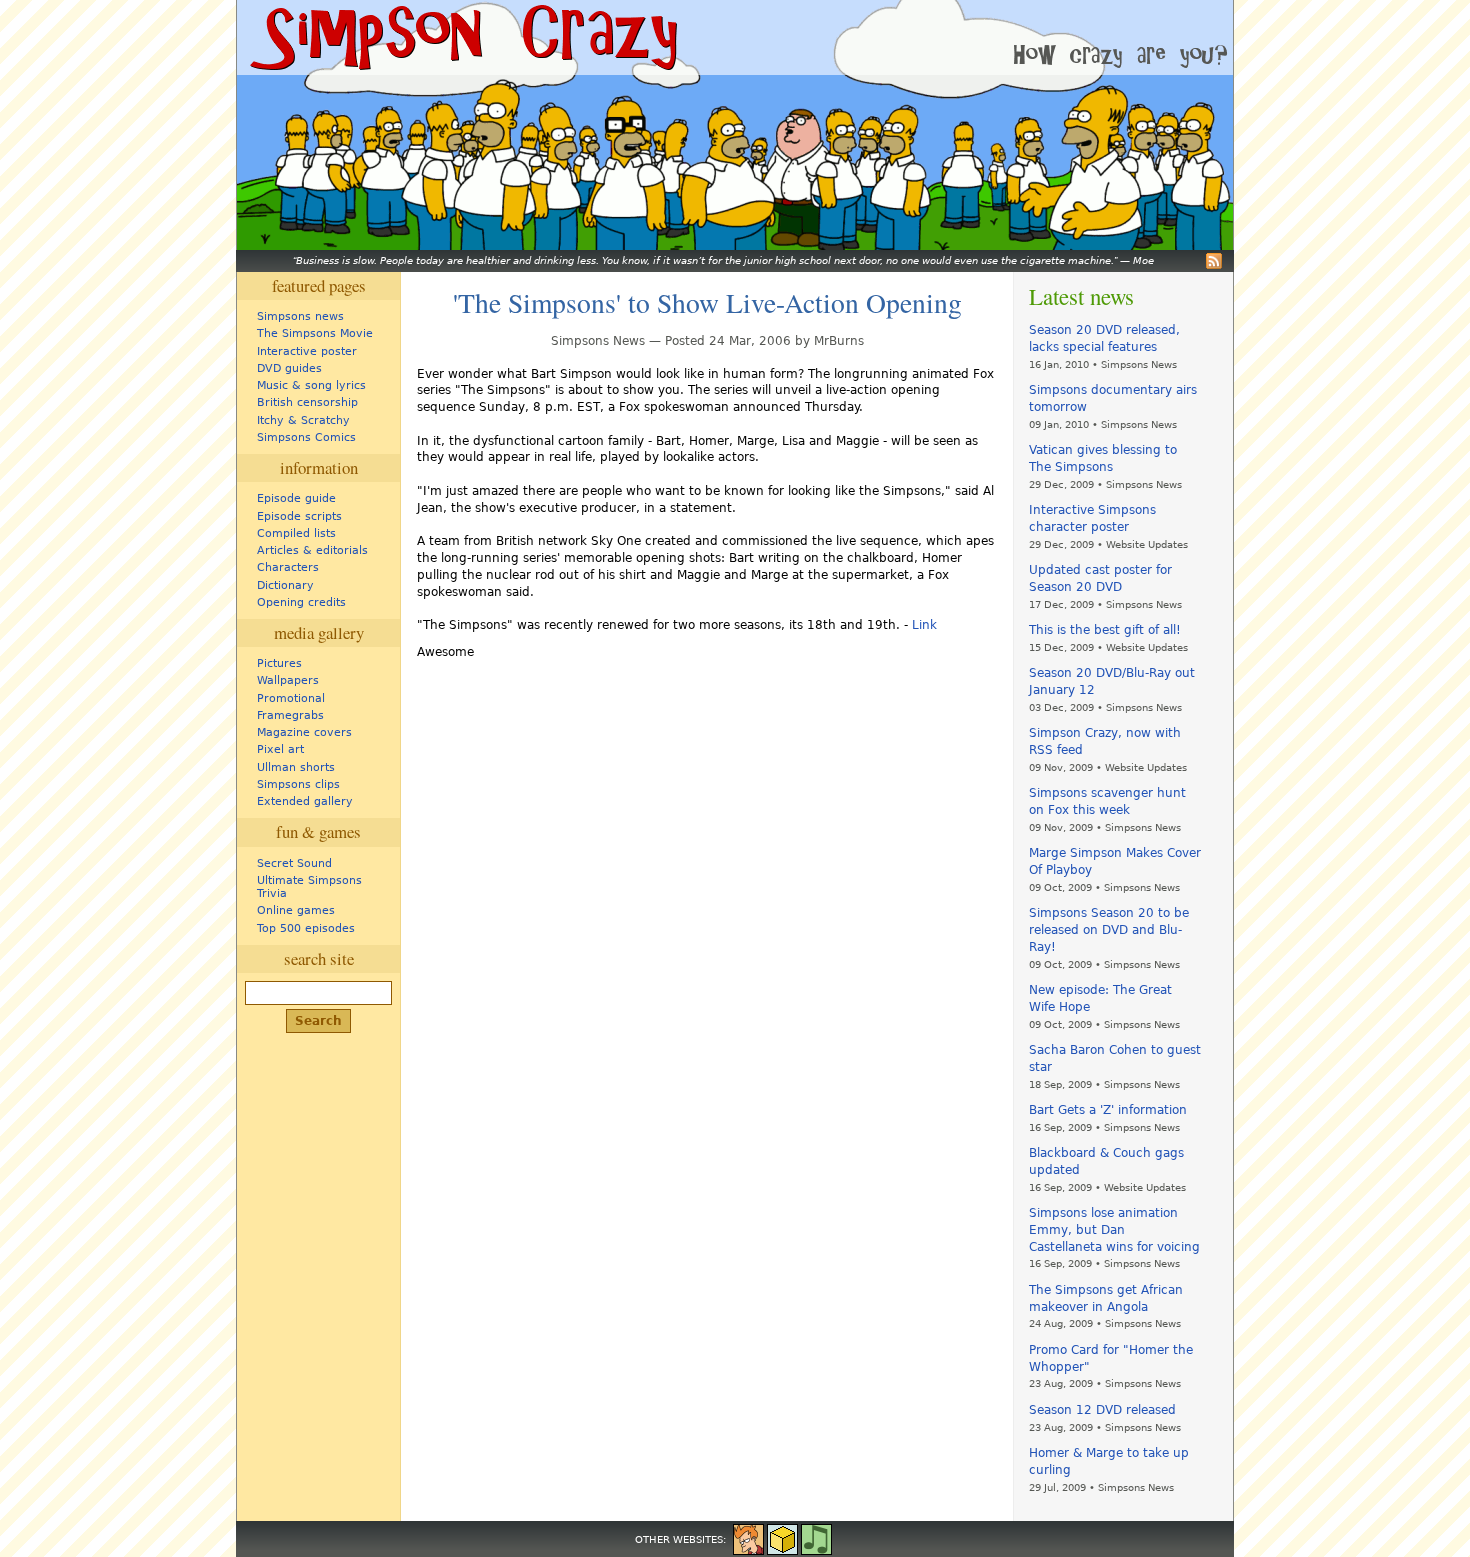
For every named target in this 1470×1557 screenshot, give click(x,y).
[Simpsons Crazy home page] (462, 37)
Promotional (291, 698)
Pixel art (280, 749)
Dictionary (285, 585)
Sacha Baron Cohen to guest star (1115, 1058)
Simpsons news (300, 316)
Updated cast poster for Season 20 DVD (1100, 578)
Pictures (279, 663)
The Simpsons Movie (315, 333)
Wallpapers (288, 680)
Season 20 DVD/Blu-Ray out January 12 (1112, 681)
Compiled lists (296, 533)
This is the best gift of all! (1105, 630)
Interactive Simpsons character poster (1092, 518)
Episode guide (296, 498)
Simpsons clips (298, 784)
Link (924, 625)
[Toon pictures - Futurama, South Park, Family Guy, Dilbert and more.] (748, 1538)
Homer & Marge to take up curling (1109, 1461)
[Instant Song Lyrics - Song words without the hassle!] (816, 1538)
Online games (296, 910)
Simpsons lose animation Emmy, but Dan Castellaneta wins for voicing (1114, 1230)
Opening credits (301, 602)
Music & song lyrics (311, 385)
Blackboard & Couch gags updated (1106, 1161)
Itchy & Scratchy (303, 420)
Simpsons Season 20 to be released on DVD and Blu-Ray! (1109, 930)
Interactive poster (307, 351)
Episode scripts (299, 516)
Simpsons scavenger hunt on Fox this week (1107, 801)
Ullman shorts (296, 767)
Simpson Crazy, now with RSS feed (1105, 741)
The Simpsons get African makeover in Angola (1106, 1298)
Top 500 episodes (306, 928)
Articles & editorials (312, 550)
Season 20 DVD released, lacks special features (1104, 338)
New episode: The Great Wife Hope (1100, 998)
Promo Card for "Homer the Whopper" (1111, 1358)
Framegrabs (290, 715)
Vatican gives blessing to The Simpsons (1103, 458)
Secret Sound (294, 863)
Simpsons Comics (306, 437)
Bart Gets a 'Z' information (1108, 1110)
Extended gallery (305, 801)
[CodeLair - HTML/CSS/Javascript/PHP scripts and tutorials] (782, 1538)
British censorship (307, 402)
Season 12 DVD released (1102, 1410)
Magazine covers (304, 732)
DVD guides (289, 368)
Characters (288, 567)
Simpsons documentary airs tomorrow (1113, 398)
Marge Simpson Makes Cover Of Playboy (1115, 861)
